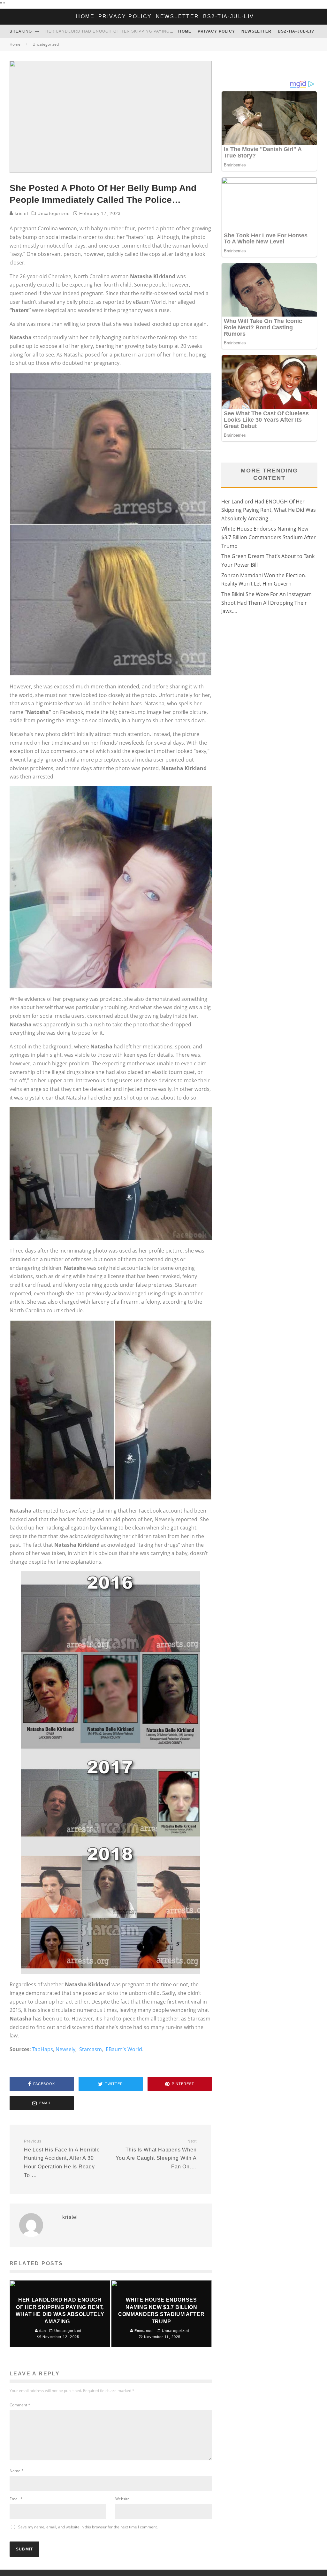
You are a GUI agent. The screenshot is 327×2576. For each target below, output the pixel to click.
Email (16, 2499)
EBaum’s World (124, 2049)
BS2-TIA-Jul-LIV (229, 16)
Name (17, 2471)
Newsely (65, 2049)
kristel (21, 213)
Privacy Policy (125, 16)
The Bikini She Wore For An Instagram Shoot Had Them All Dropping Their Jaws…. (266, 603)
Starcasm (91, 2049)
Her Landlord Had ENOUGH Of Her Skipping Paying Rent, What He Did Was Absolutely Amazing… (163, 31)
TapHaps (43, 2049)
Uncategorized (53, 213)
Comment (20, 2405)
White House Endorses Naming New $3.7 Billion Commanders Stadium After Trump (269, 537)
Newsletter (178, 16)
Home (85, 16)
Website (122, 2499)
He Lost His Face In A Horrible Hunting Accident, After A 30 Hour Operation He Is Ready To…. (62, 2158)
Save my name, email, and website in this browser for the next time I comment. (88, 2527)
